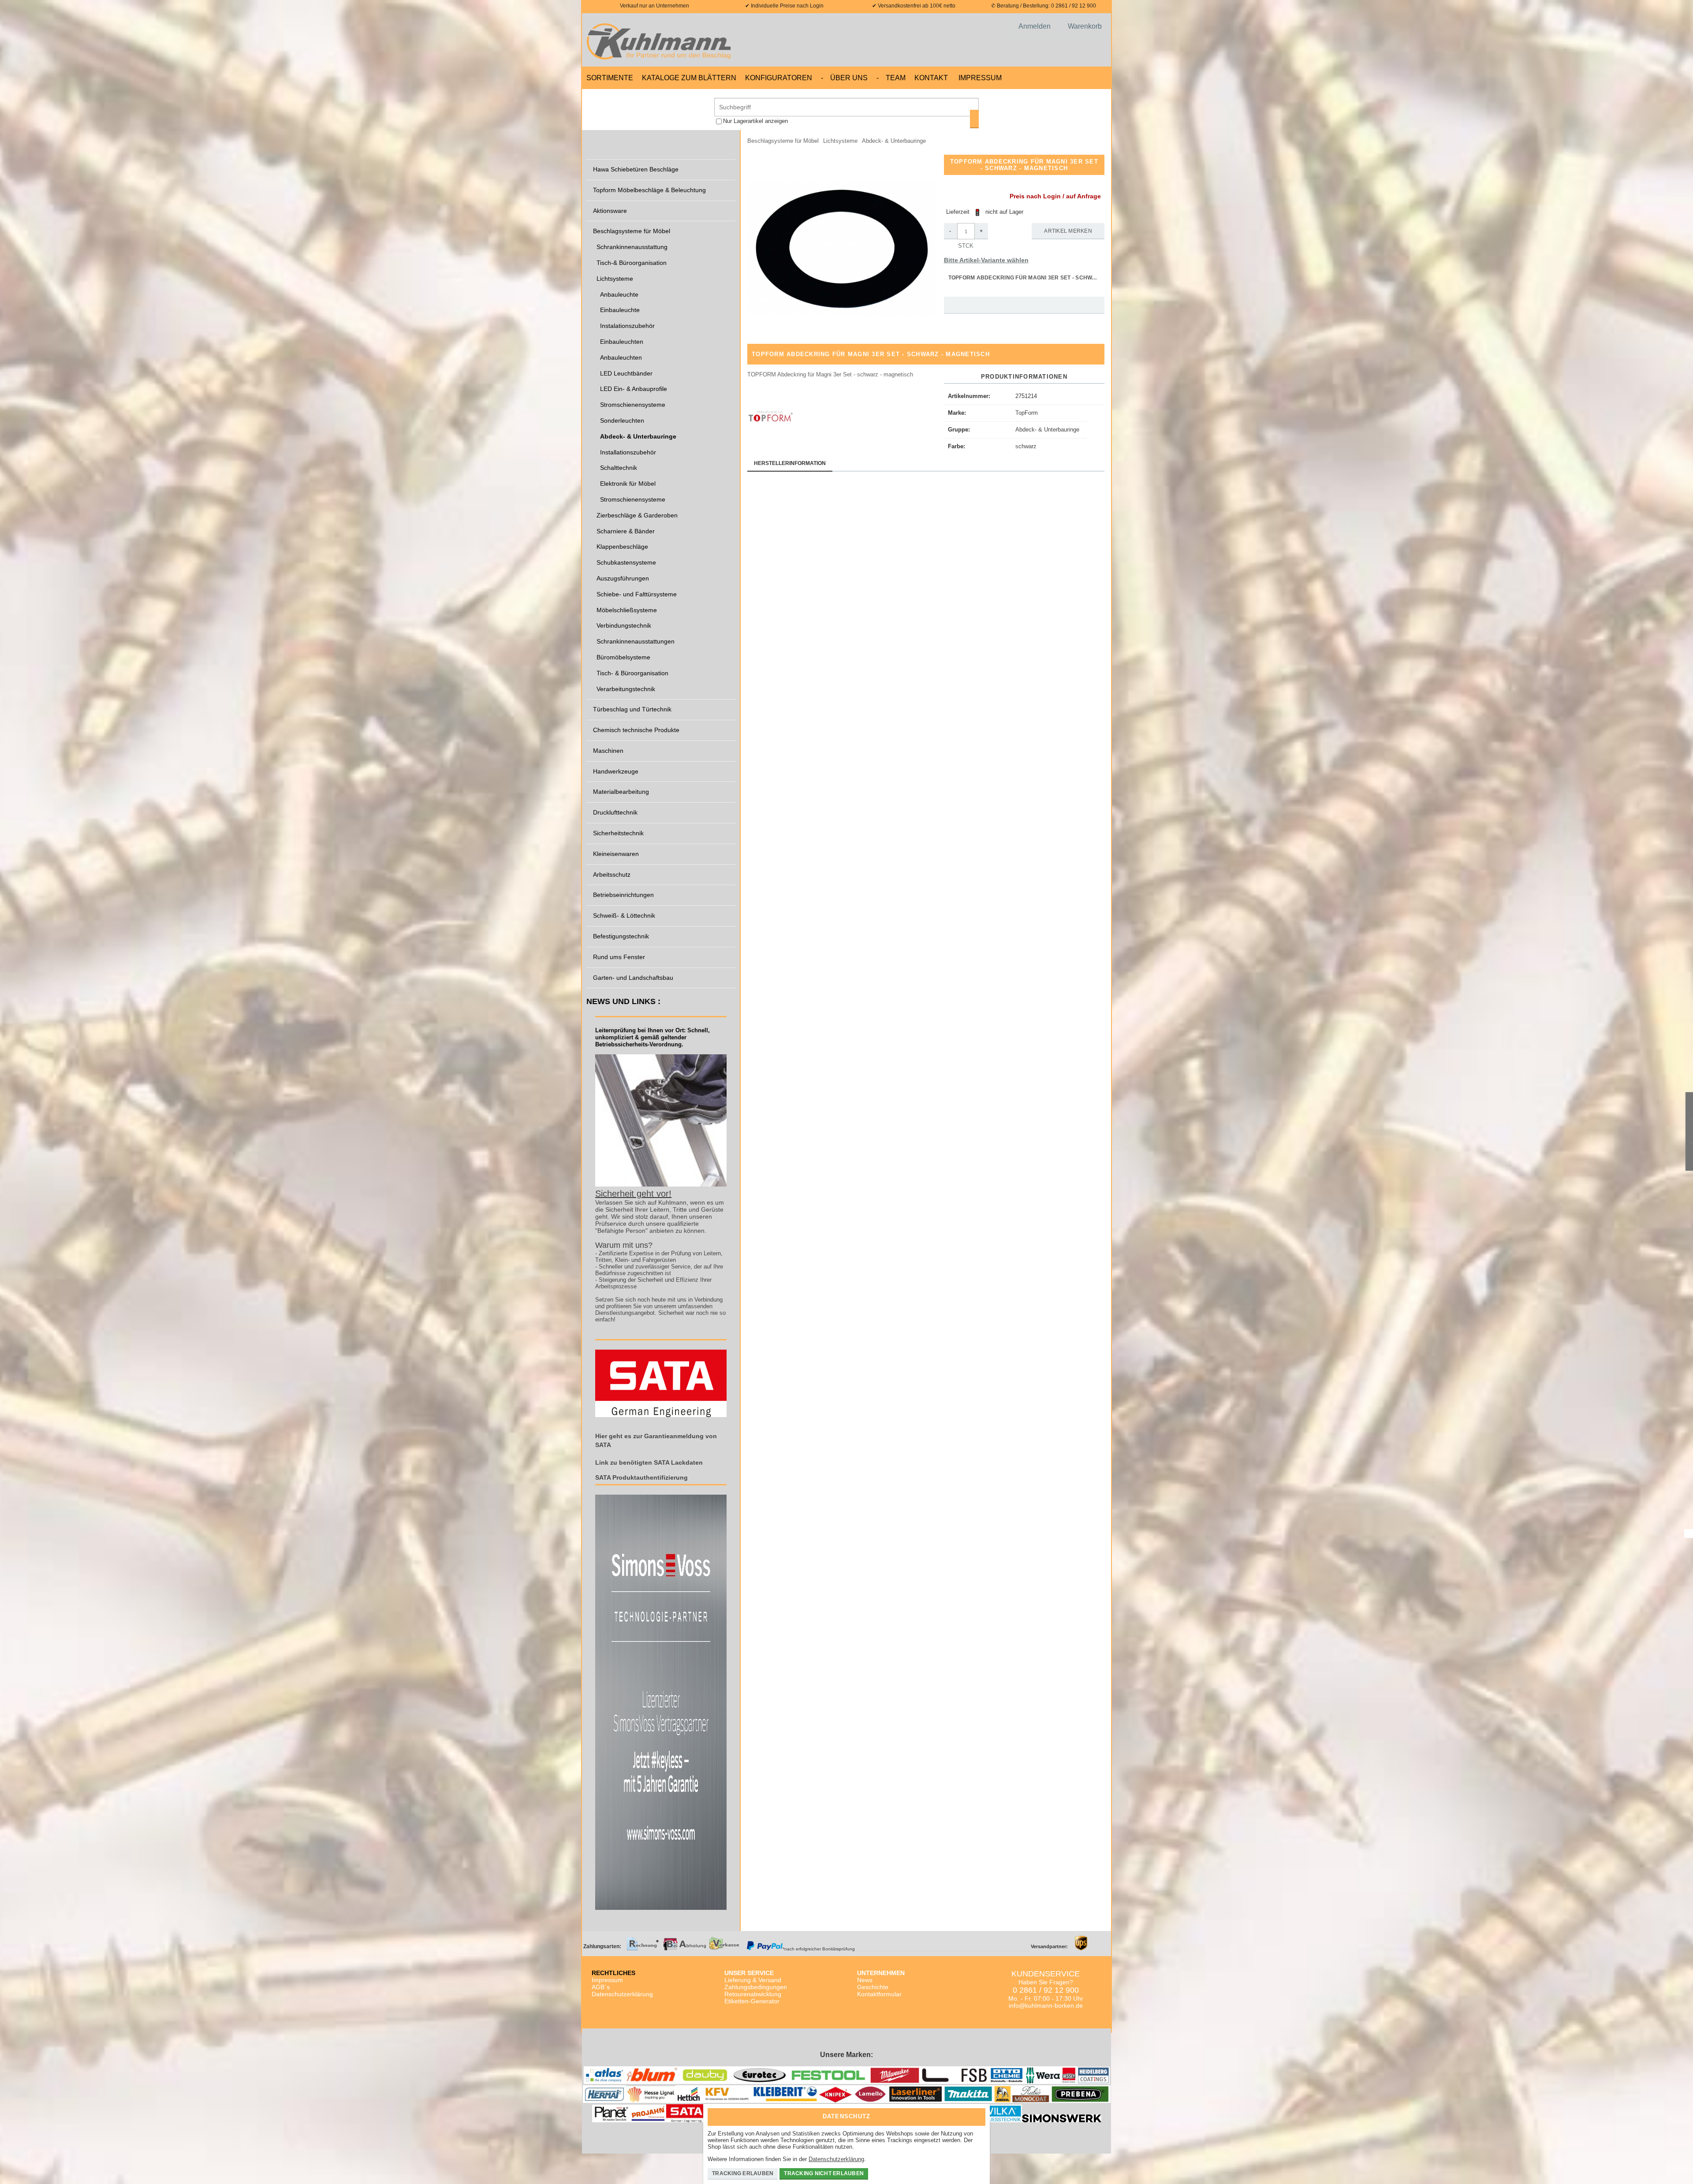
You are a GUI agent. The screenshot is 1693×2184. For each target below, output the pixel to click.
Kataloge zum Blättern (689, 78)
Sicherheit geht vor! (633, 1194)
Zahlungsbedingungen (756, 1987)
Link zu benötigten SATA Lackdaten (649, 1462)
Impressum (980, 78)
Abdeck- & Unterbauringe (1047, 430)
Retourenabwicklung (753, 1994)
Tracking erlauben (743, 2173)
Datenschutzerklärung (622, 1994)
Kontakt (931, 78)
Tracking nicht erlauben (824, 2173)
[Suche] (974, 119)
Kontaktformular (879, 1994)
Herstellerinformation (790, 463)
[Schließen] (977, 2114)
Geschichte (873, 1987)
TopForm (1027, 413)
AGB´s (601, 1987)
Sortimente (610, 78)
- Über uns (844, 78)
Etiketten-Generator (752, 2001)
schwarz (1026, 446)
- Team (891, 78)
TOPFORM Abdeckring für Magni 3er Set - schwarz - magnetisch (1027, 278)
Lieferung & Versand (753, 1980)
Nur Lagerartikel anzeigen (755, 121)
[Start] (661, 40)
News (865, 1980)
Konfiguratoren (779, 78)
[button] (842, 249)
